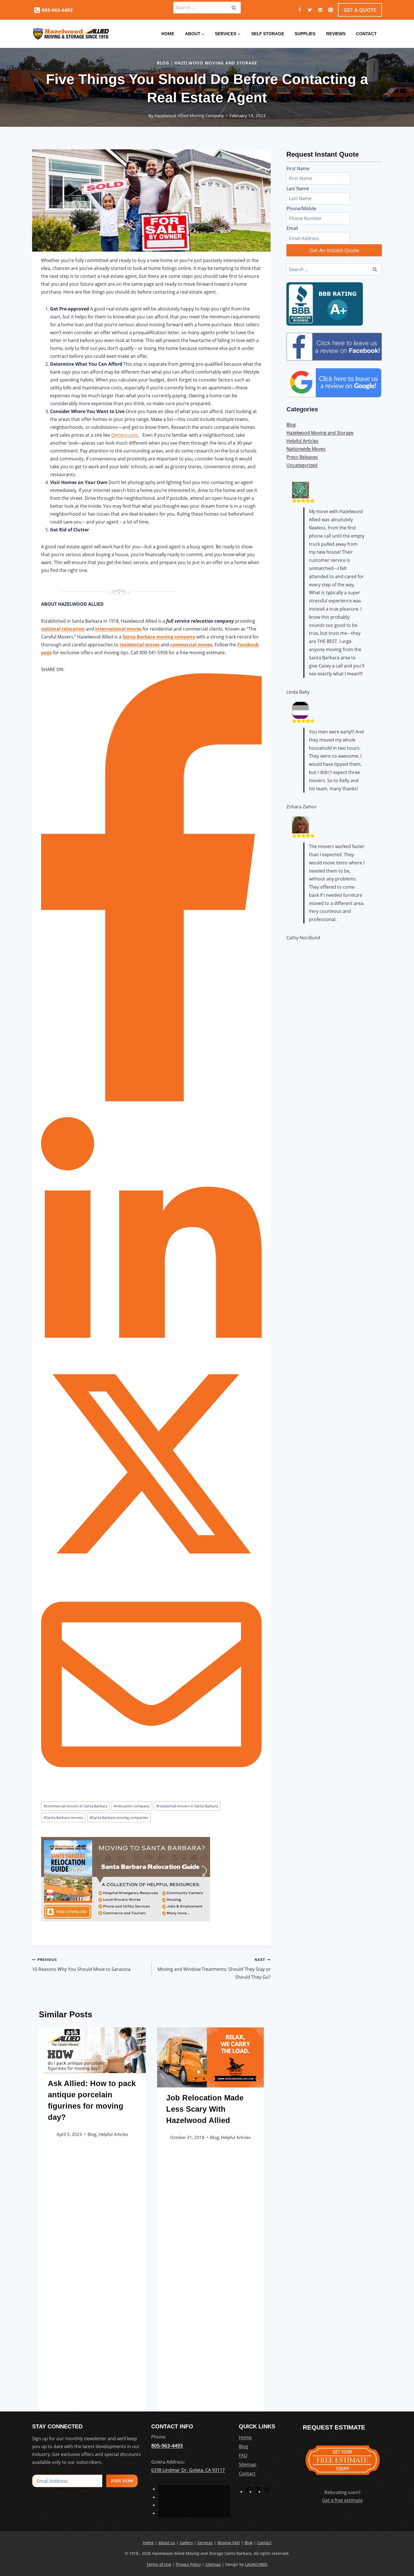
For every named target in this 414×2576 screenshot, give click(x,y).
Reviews (336, 34)
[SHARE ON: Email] (151, 1793)
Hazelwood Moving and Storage (216, 63)
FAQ (243, 2455)
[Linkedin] (320, 10)
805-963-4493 (167, 2445)
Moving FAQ (229, 2543)
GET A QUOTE (360, 10)
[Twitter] (310, 10)
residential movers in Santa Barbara (187, 1806)
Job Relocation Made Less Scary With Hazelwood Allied (205, 2109)
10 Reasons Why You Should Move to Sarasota (81, 1964)
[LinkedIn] (258, 2491)
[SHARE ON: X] (151, 1572)
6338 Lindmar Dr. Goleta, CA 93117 (188, 2470)
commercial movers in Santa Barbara (75, 1806)
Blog (163, 63)
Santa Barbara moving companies (119, 1818)
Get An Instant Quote (334, 250)
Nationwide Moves (306, 449)
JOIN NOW (122, 2481)
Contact (366, 34)
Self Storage (268, 34)
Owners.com (125, 435)
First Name (298, 168)
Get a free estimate (342, 2500)
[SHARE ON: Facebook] (151, 1100)
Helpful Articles (113, 2134)
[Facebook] (300, 10)
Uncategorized (302, 465)
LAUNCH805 (256, 2564)
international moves (118, 629)
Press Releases (302, 457)
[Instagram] (331, 10)
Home (168, 34)
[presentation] (92, 2050)
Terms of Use (159, 2564)
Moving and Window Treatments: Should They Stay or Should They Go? (214, 1968)
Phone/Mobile (301, 208)
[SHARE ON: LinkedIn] (151, 1352)
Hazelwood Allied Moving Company (189, 116)
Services (205, 2543)
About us (167, 2543)
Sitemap (248, 2464)
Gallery (186, 2543)
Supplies (305, 34)
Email (292, 228)
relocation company (132, 1806)
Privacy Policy (188, 2564)
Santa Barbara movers (63, 1818)
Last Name (298, 188)
